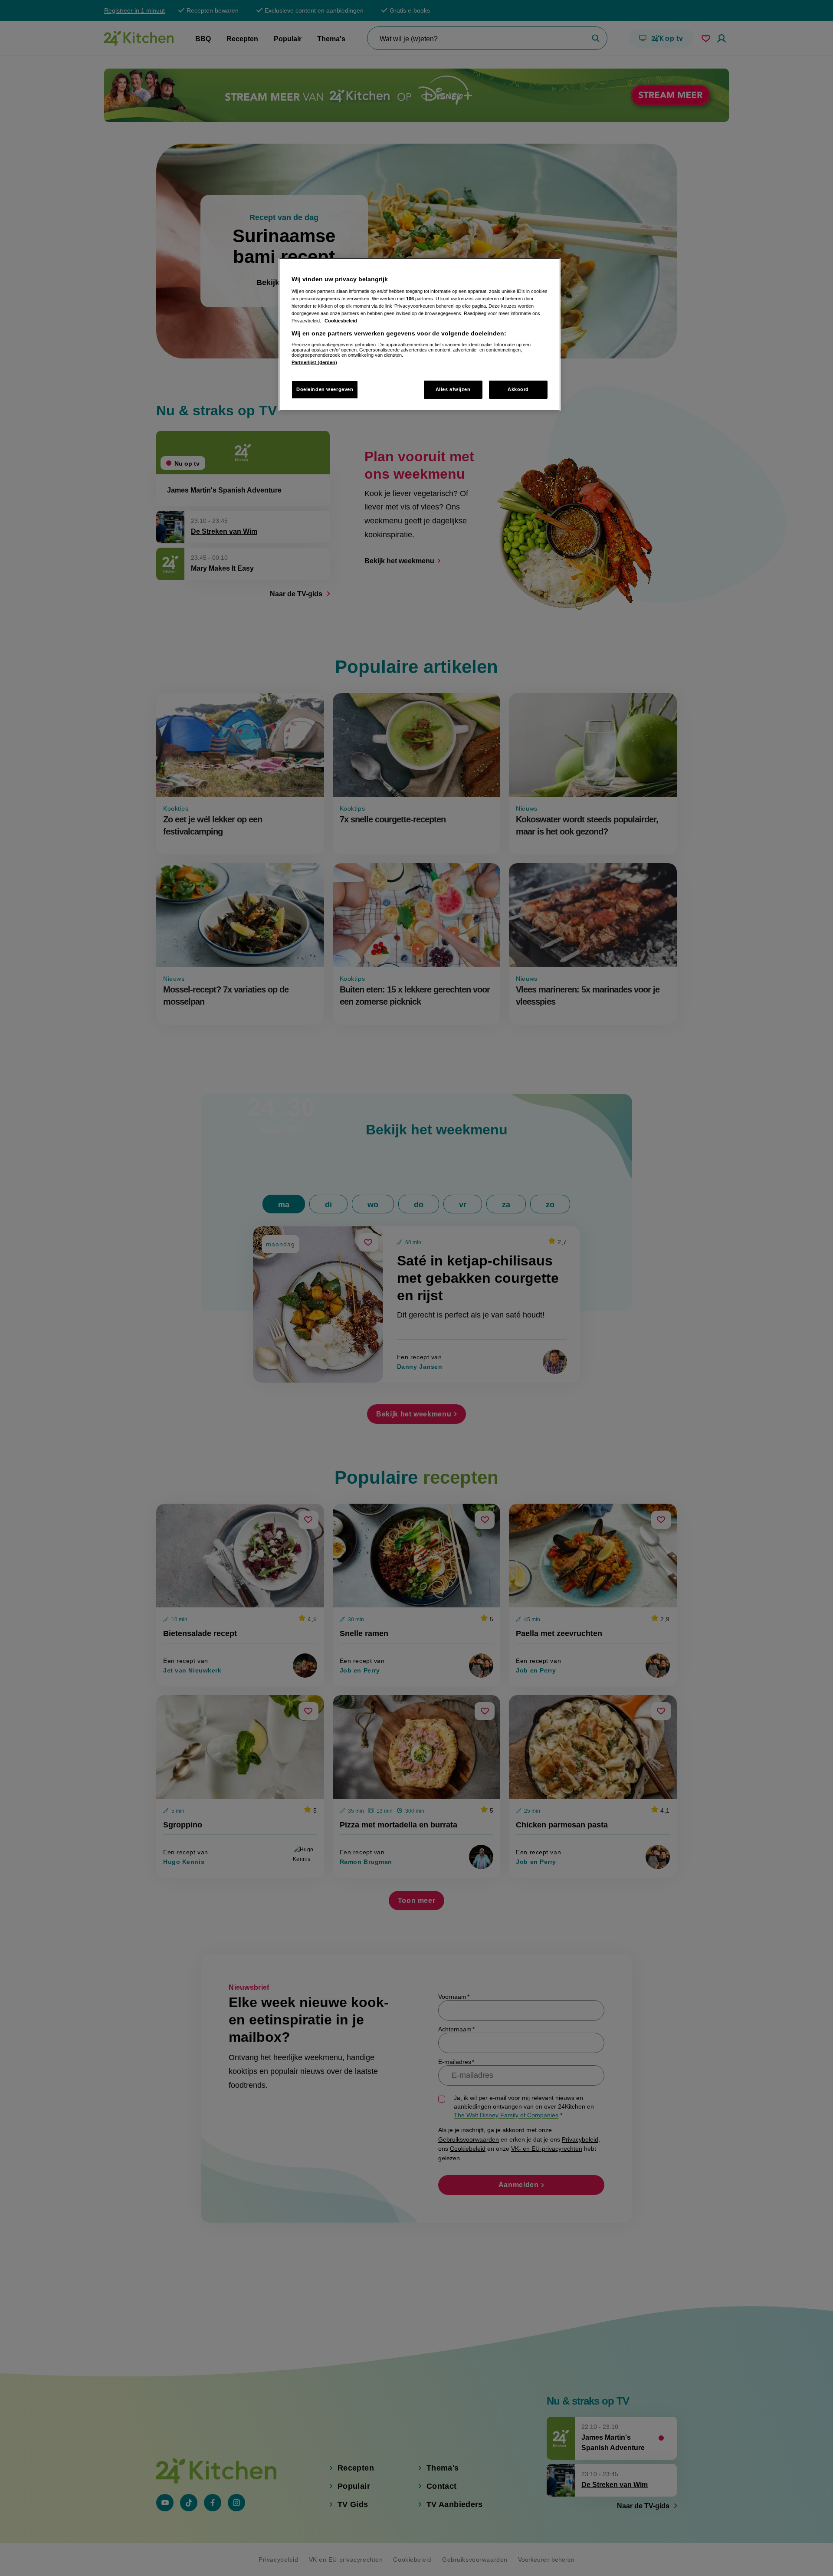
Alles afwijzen (453, 389)
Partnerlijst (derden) (314, 362)
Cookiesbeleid (341, 321)
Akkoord (518, 389)
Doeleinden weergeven (325, 389)
